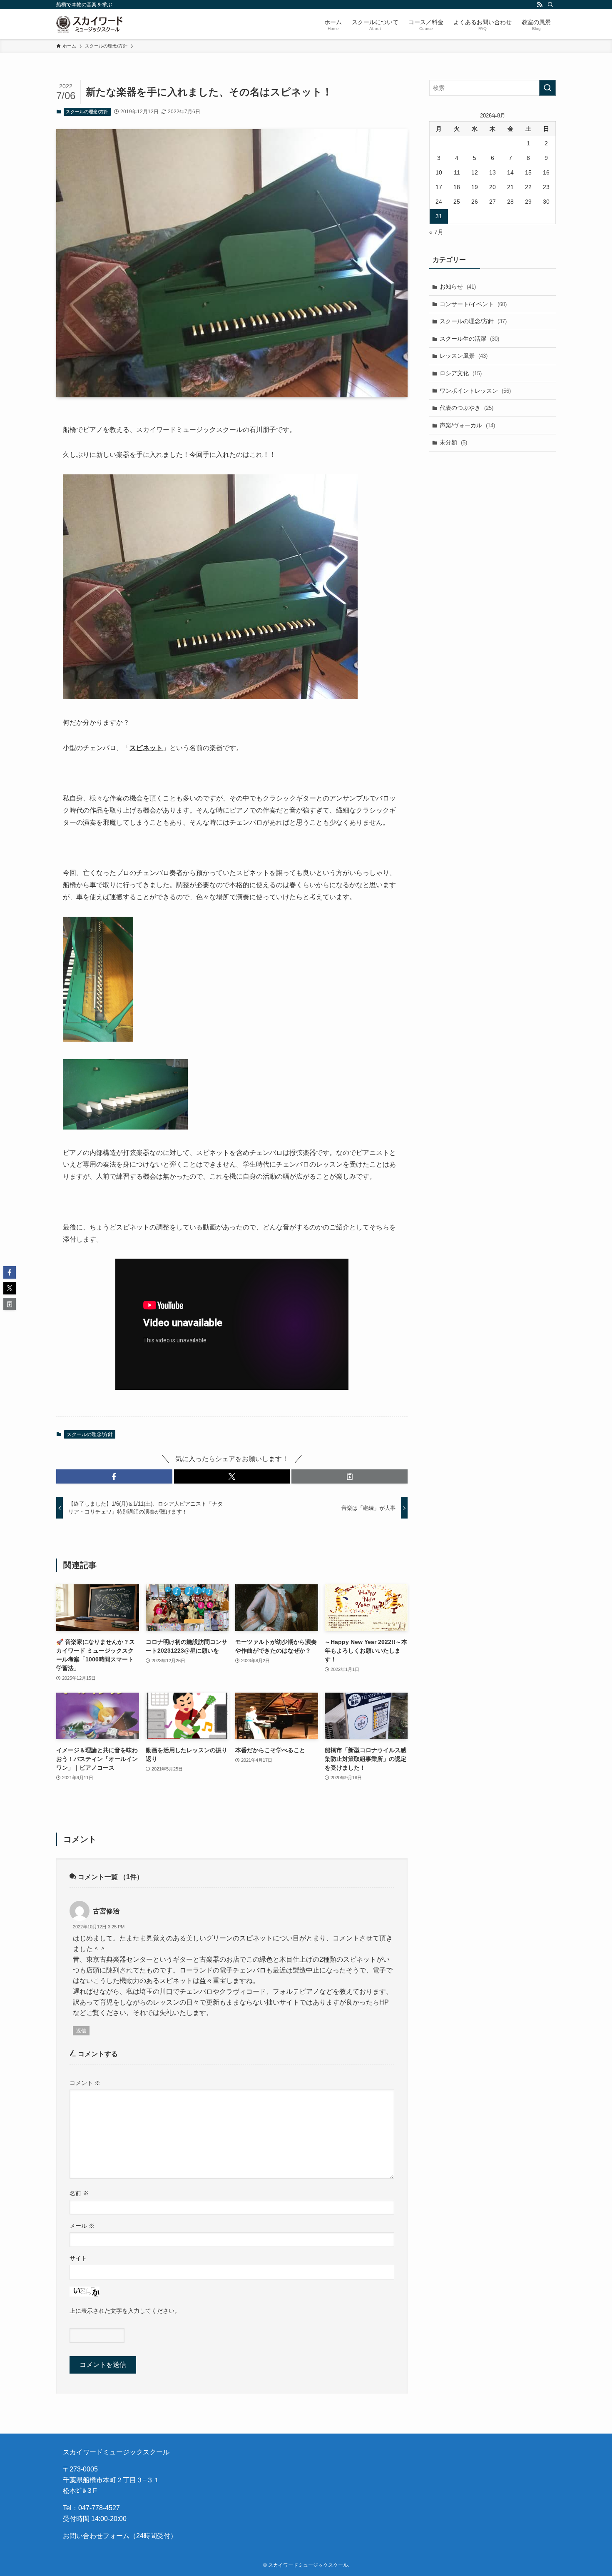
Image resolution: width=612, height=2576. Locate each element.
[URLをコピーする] (350, 1476)
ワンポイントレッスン (475, 391)
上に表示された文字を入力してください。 (125, 2311)
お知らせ (458, 287)
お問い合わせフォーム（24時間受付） (120, 2536)
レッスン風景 (464, 356)
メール (82, 2226)
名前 (79, 2193)
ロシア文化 (461, 373)
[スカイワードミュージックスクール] (89, 24)
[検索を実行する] (547, 88)
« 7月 (436, 232)
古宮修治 (106, 1911)
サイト (78, 2258)
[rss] (540, 5)
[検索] (550, 5)
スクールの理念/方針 (87, 112)
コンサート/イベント (473, 304)
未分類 (453, 442)
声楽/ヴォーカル (467, 425)
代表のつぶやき (466, 408)
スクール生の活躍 (469, 339)
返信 (81, 2031)
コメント (85, 2083)
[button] (114, 1476)
